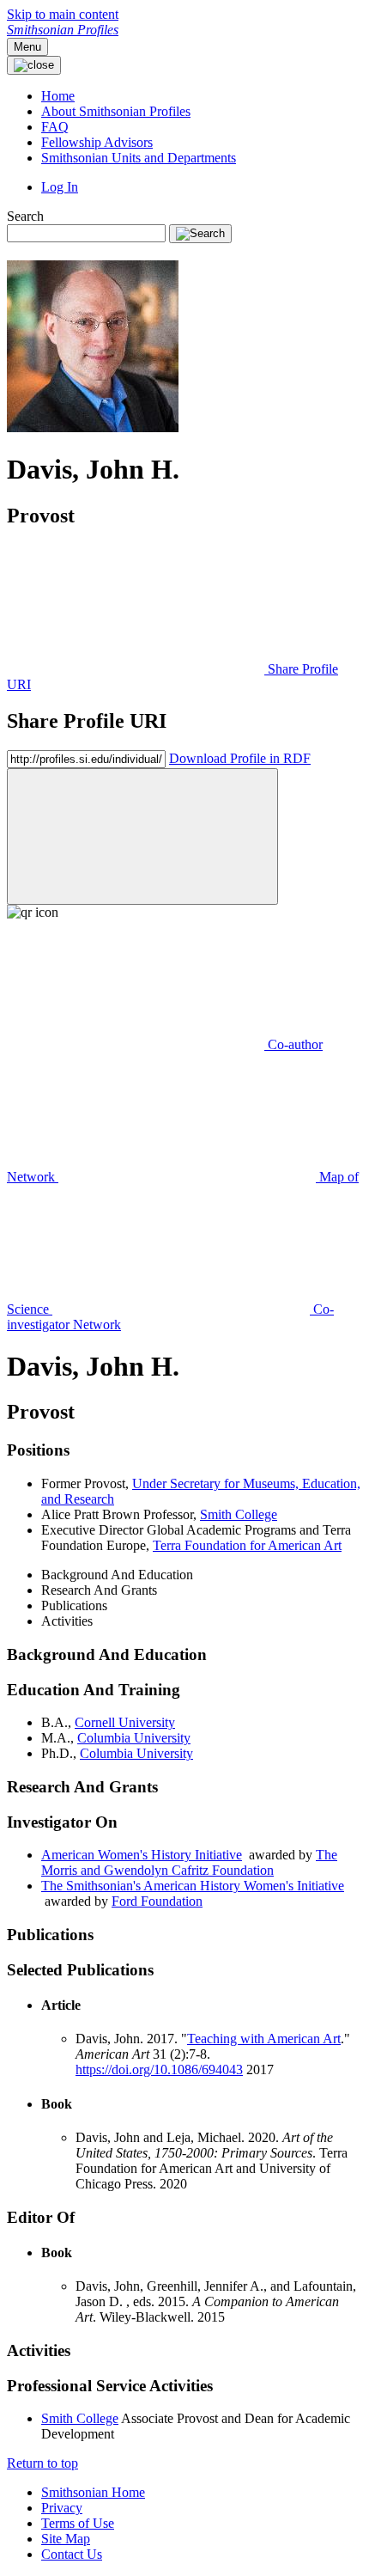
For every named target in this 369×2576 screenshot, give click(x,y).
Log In (60, 187)
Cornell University (125, 1722)
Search (25, 216)
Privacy (62, 2508)
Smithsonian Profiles (63, 30)
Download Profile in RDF (240, 758)
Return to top (42, 2463)
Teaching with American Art (264, 2039)
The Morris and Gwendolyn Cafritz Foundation (189, 1862)
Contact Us (72, 2554)
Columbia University (134, 1738)
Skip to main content (63, 14)
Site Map (66, 2539)
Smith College (80, 2418)
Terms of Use (78, 2523)
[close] (142, 836)
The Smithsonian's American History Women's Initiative (193, 1886)
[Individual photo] (93, 427)
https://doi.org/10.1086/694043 (159, 2069)
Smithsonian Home (93, 2492)
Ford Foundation (157, 1901)
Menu (27, 47)
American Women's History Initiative (142, 1855)
